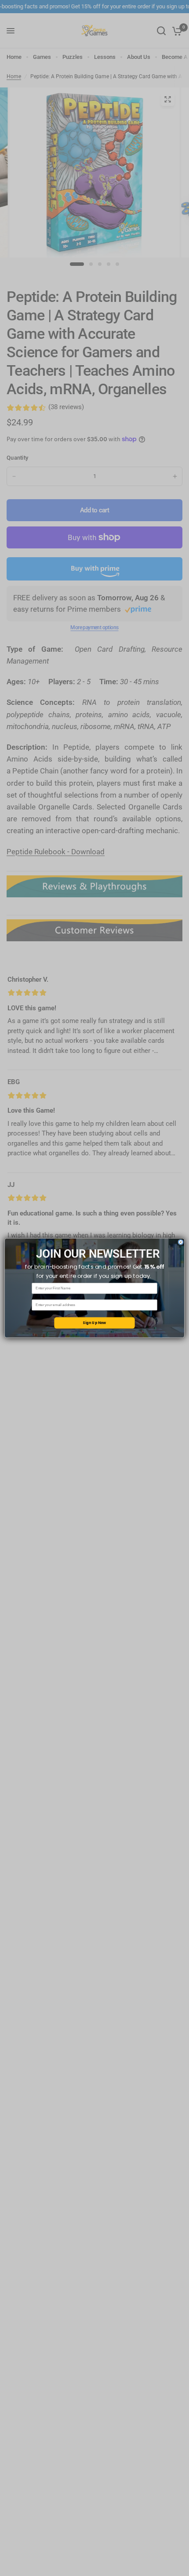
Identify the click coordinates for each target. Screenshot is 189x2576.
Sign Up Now (94, 1323)
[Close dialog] (181, 1242)
